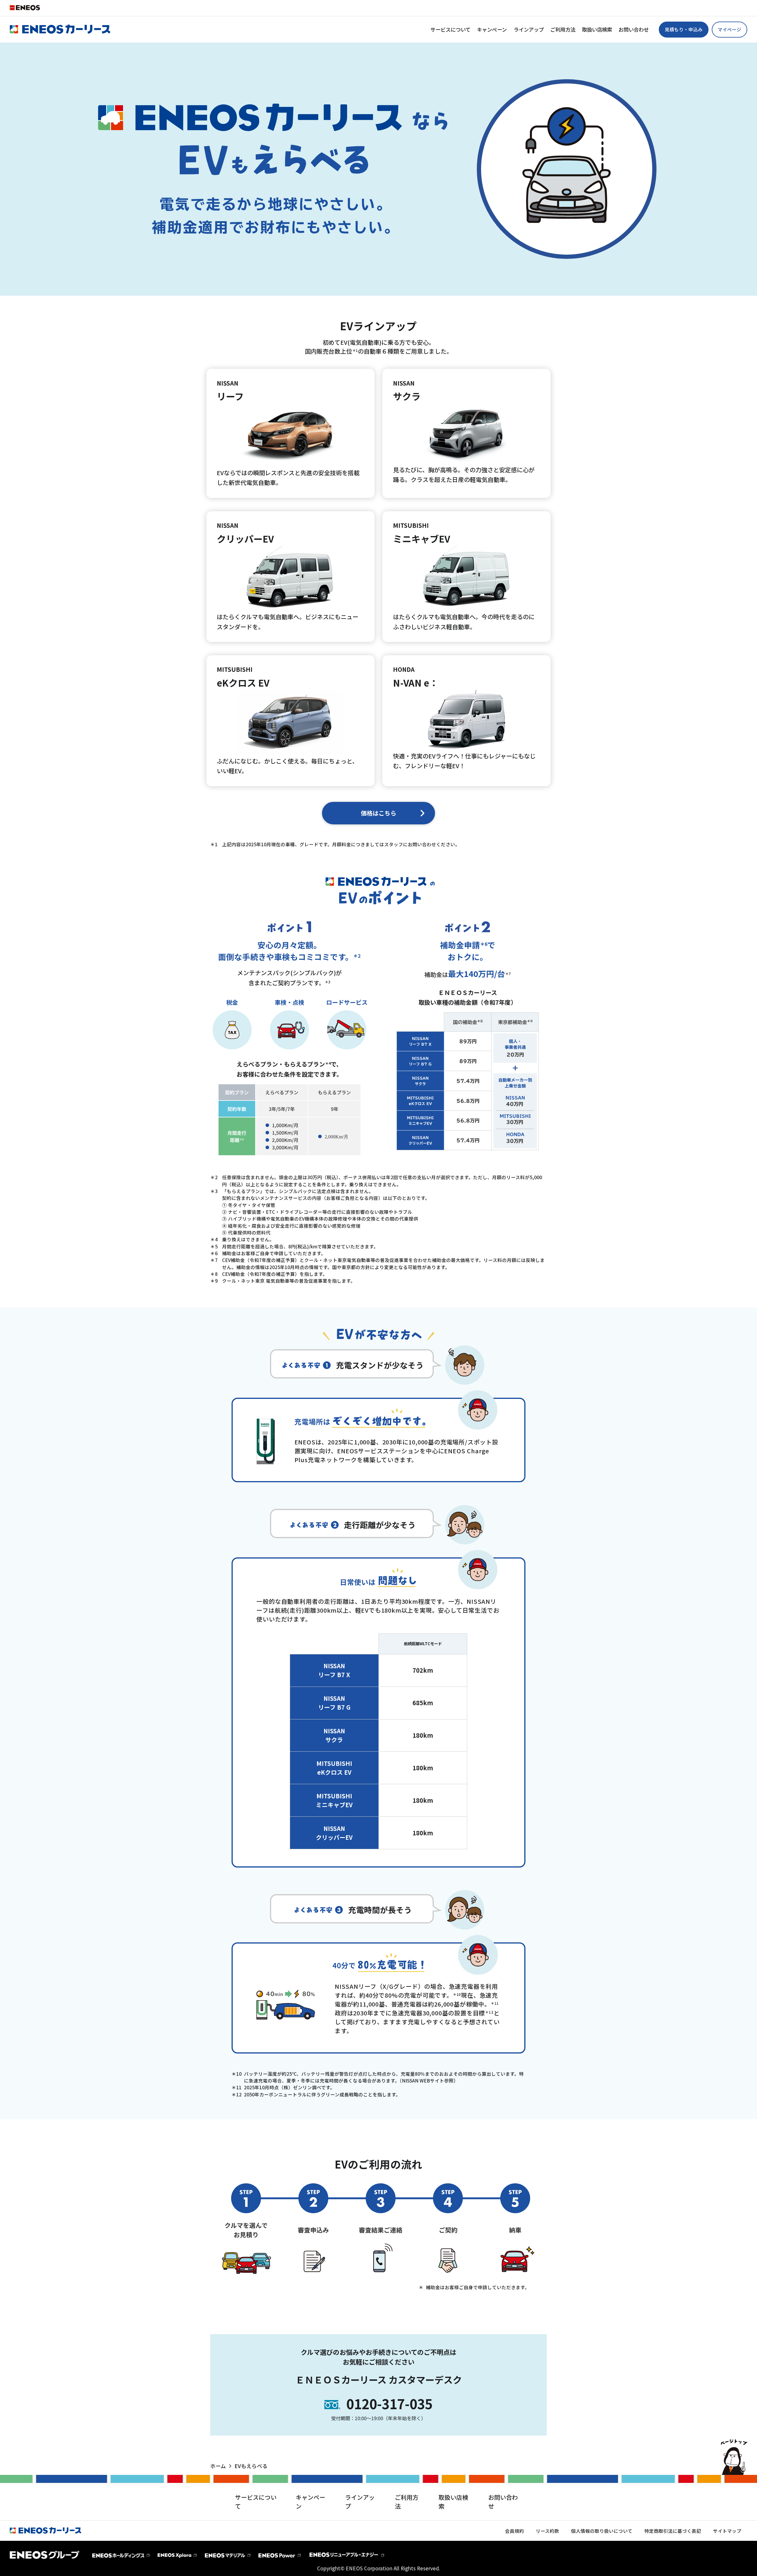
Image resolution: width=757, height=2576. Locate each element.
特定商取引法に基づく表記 (673, 2531)
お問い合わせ (634, 29)
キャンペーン (492, 29)
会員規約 (515, 2531)
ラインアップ (529, 29)
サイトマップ (727, 2531)
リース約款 (547, 2531)
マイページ (729, 29)
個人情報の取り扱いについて (602, 2531)
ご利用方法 (563, 29)
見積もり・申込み (684, 29)
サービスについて (451, 29)
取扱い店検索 (597, 29)
